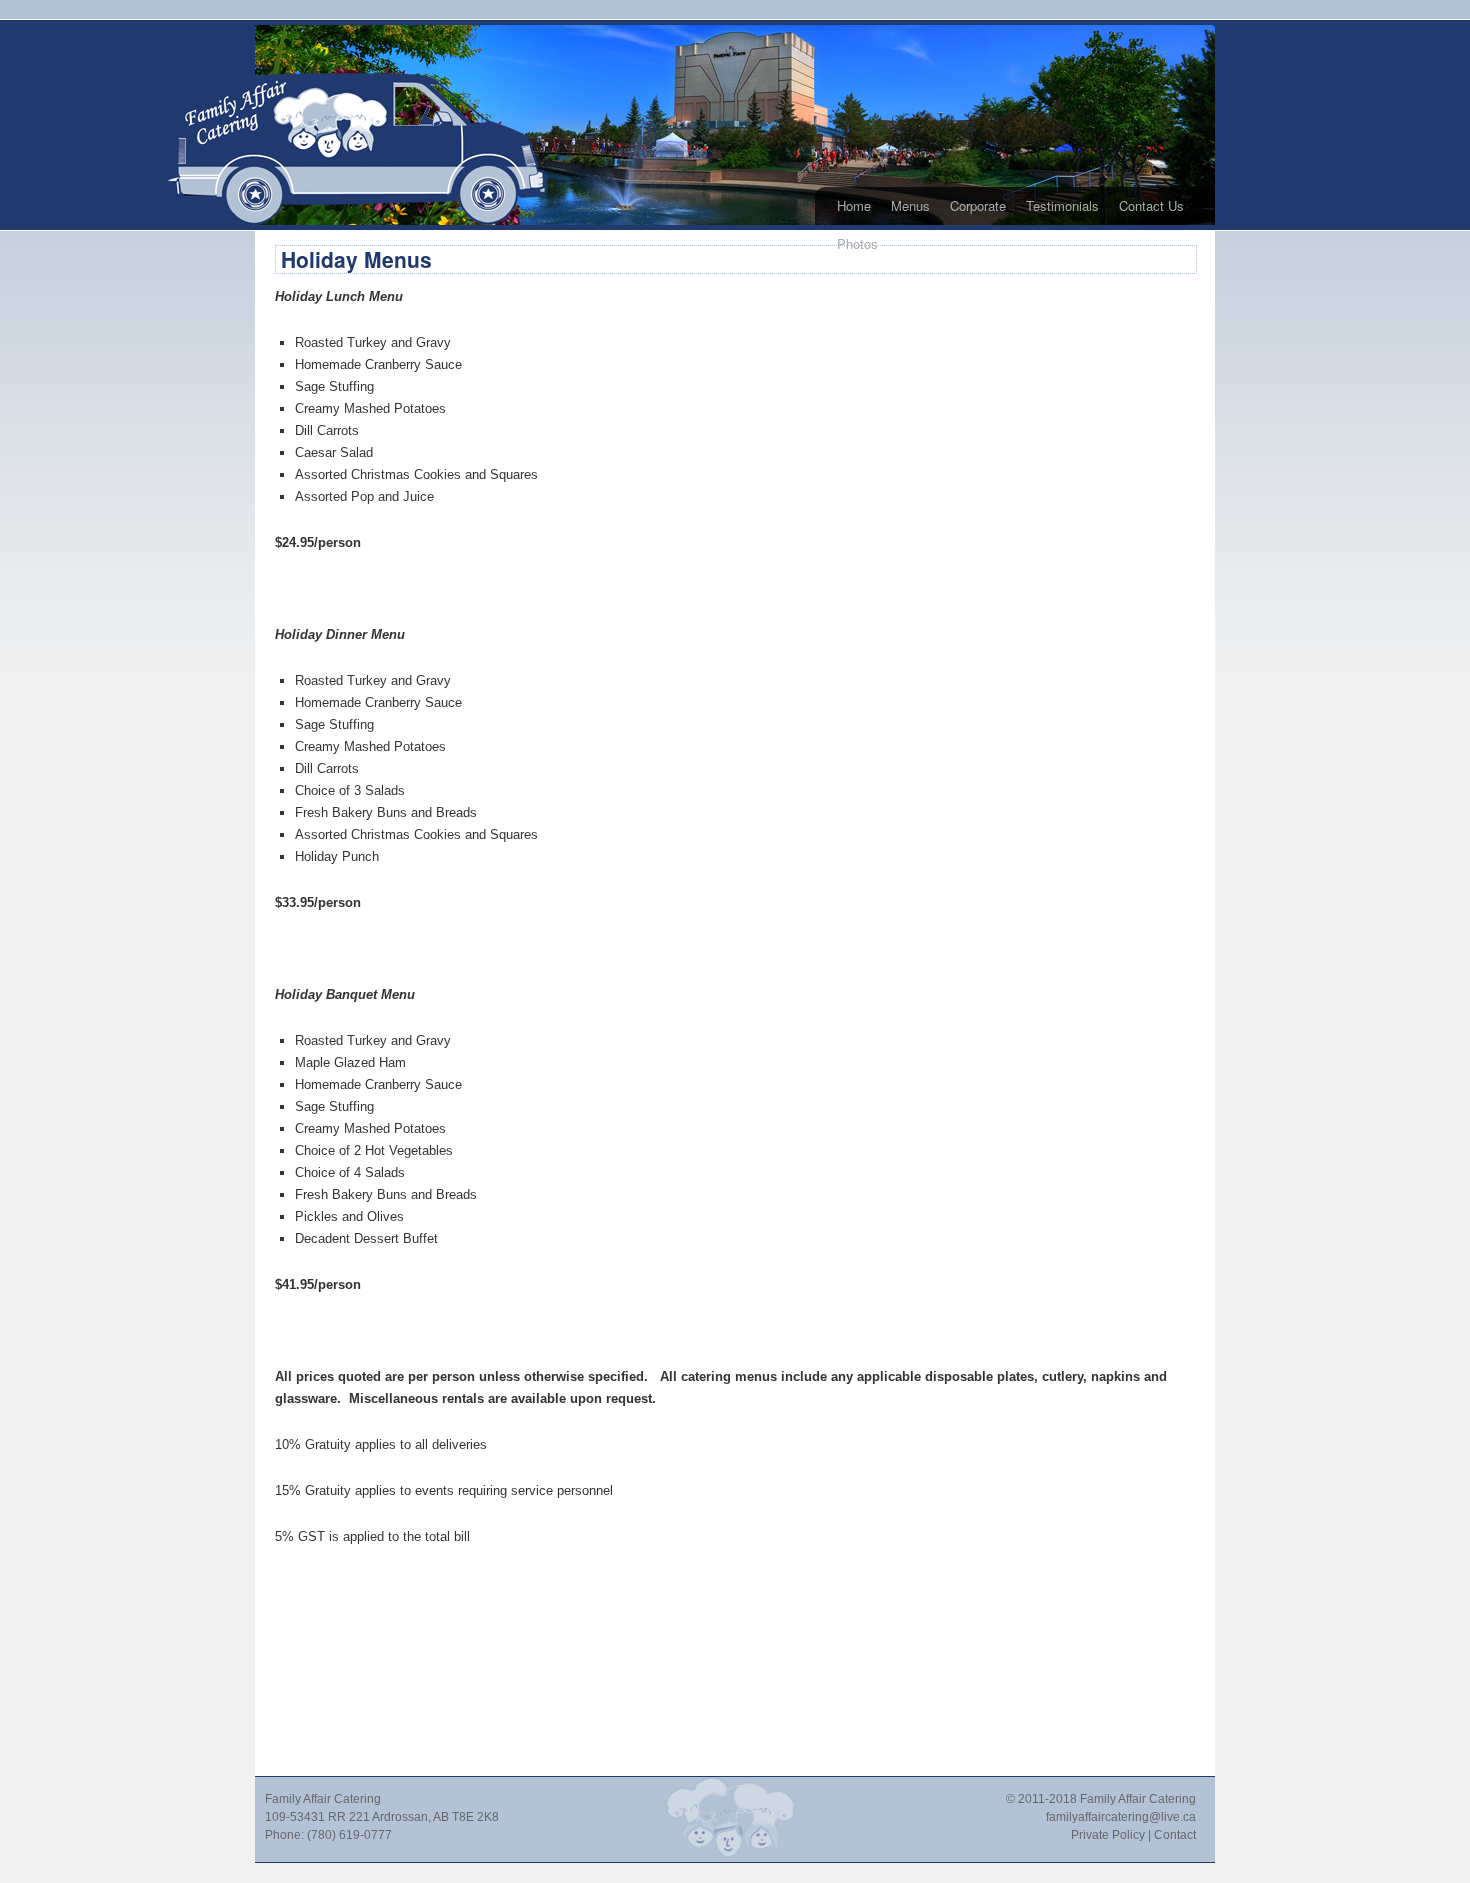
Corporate (978, 205)
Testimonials (1062, 205)
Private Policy (1108, 1835)
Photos (857, 243)
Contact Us (1151, 205)
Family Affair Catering (1138, 1799)
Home (854, 205)
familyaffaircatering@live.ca (1121, 1817)
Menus (910, 205)
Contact (1175, 1835)
